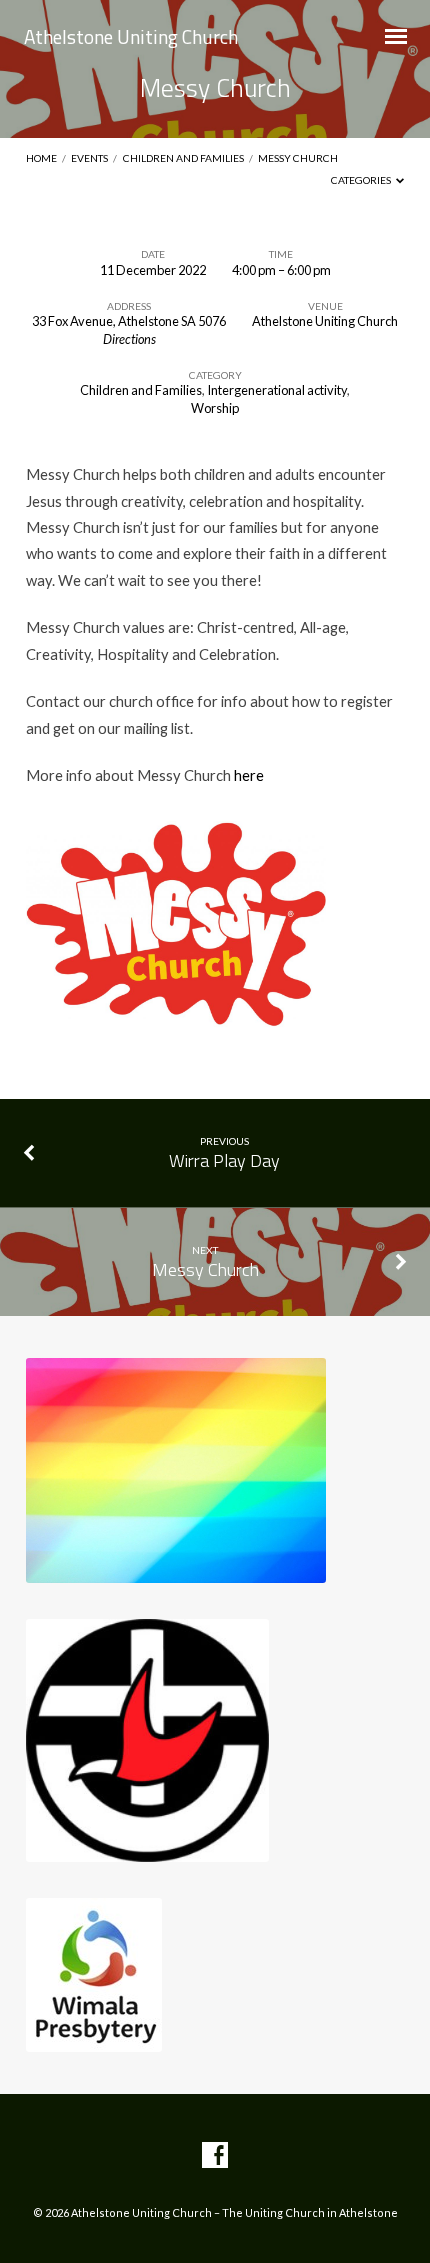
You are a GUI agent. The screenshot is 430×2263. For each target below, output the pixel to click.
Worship (215, 408)
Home (41, 158)
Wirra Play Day (224, 1160)
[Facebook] (215, 2156)
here (249, 775)
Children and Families (183, 158)
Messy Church (298, 158)
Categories (362, 180)
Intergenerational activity (277, 390)
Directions (129, 339)
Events (89, 158)
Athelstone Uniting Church (131, 36)
